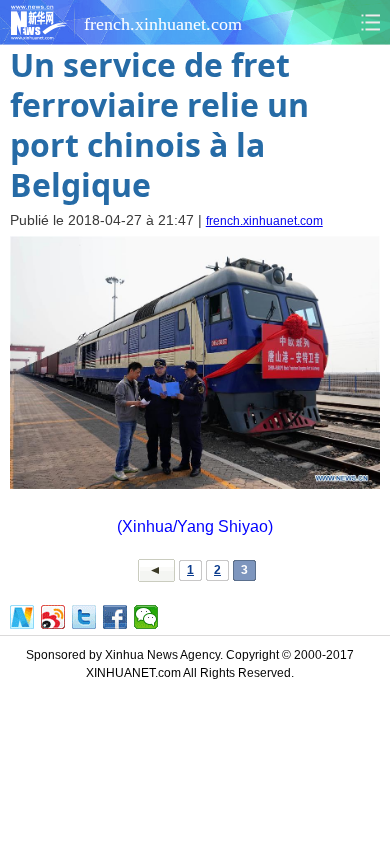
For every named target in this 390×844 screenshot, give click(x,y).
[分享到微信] (146, 617)
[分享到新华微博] (22, 617)
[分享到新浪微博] (53, 617)
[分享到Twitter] (84, 617)
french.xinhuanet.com (264, 221)
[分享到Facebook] (115, 617)
